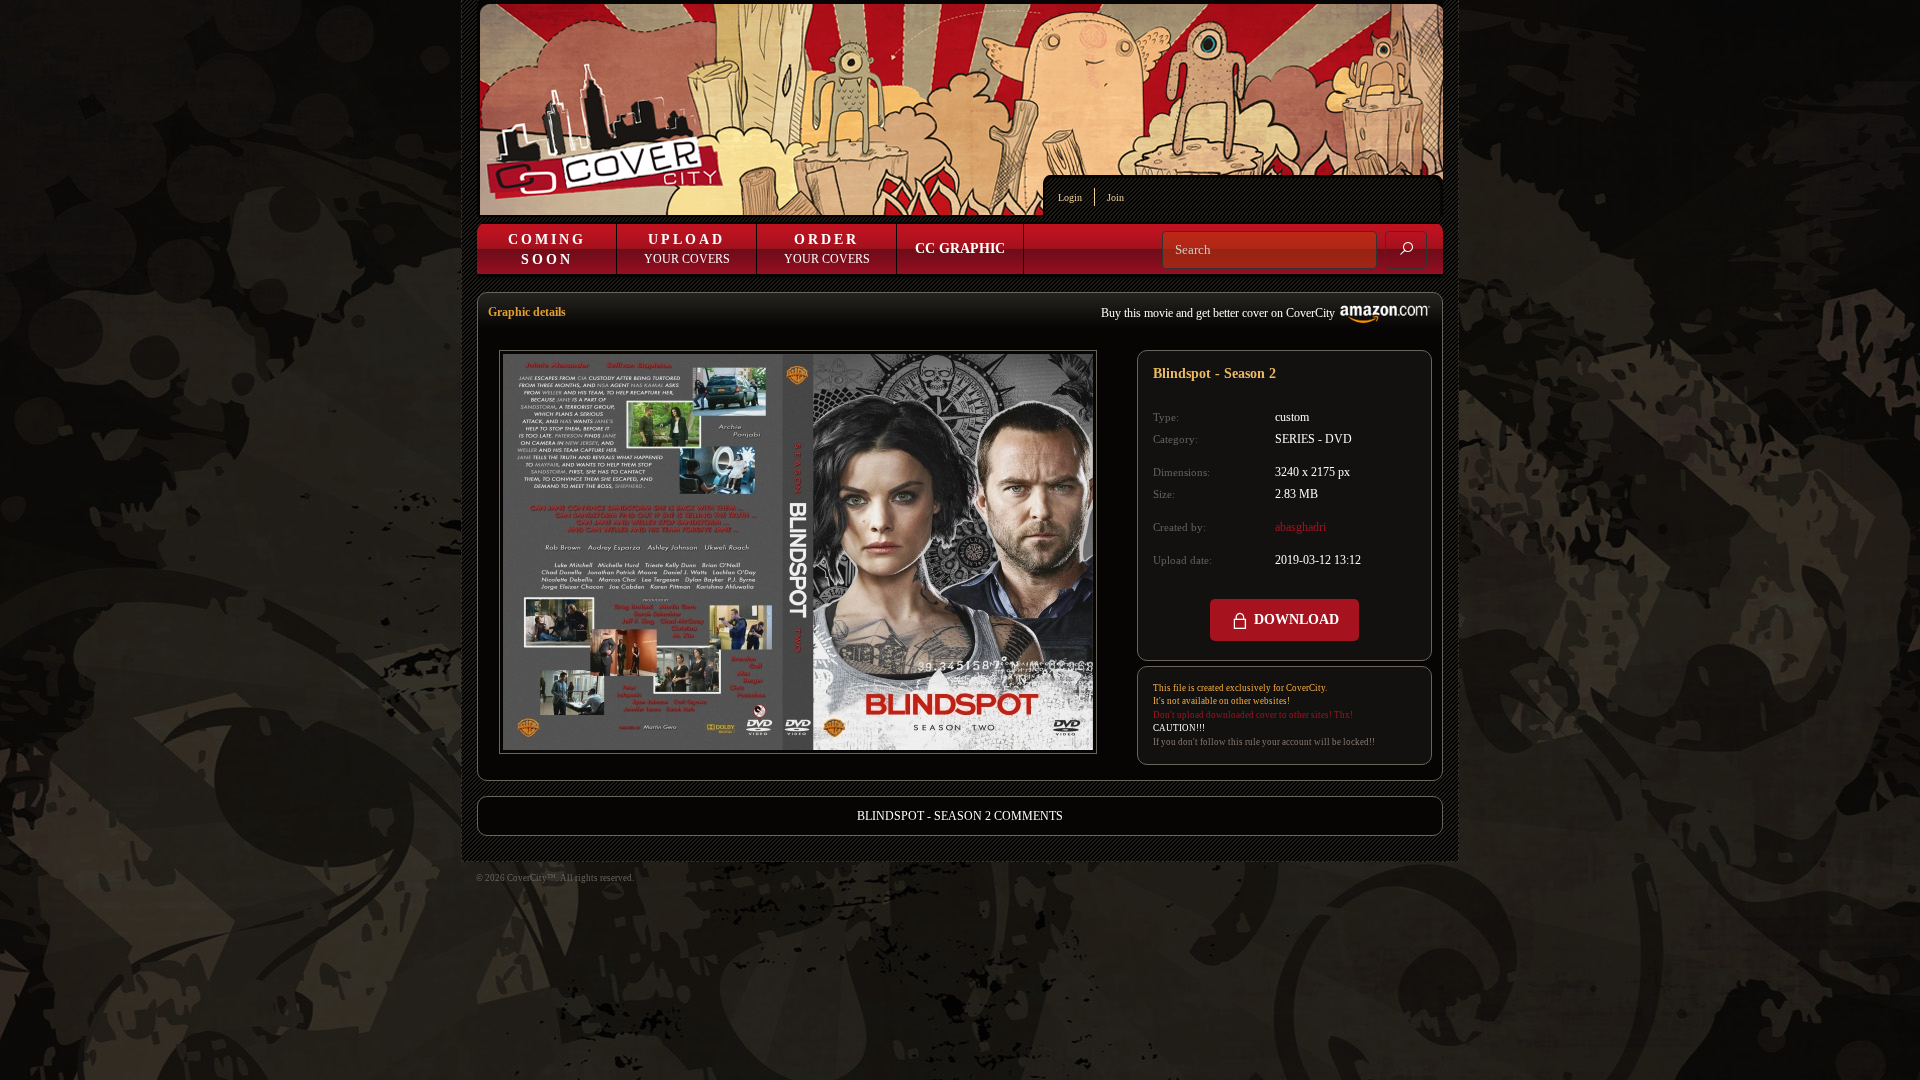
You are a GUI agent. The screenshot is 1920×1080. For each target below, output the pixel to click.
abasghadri (1300, 527)
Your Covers (687, 249)
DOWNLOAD (1294, 619)
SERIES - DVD (1313, 439)
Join (1115, 197)
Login (1070, 197)
